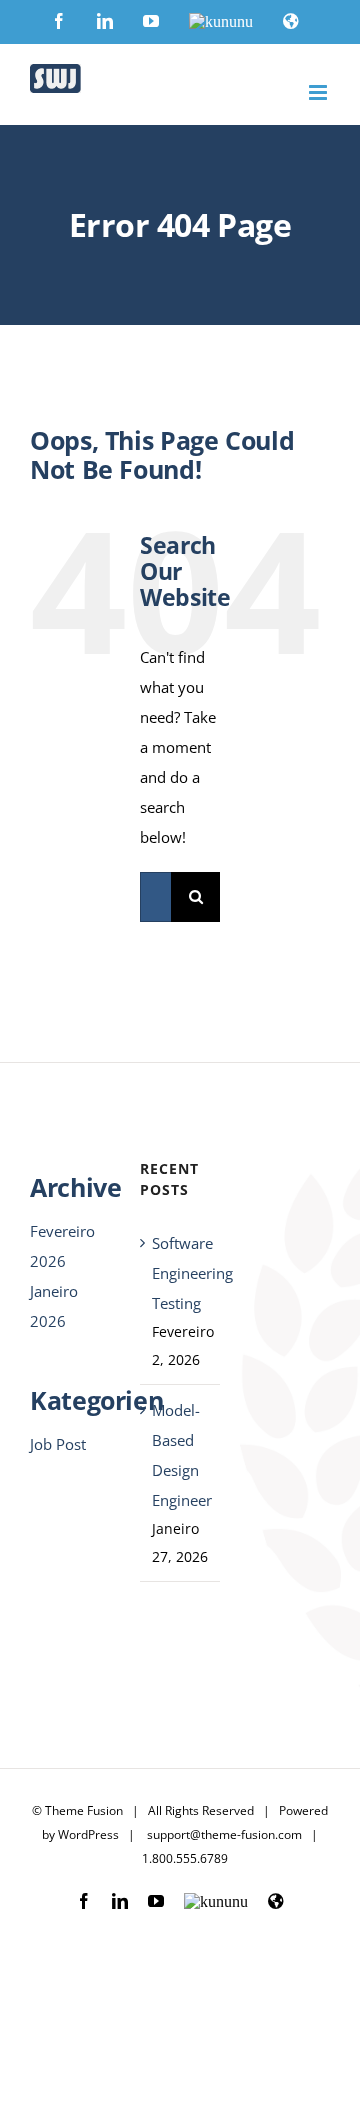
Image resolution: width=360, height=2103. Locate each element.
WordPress (88, 1834)
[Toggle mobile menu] (319, 92)
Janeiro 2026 (54, 1306)
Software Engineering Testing (181, 1273)
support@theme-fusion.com (224, 1834)
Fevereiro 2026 (62, 1246)
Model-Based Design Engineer (181, 1455)
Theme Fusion (84, 1810)
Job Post (58, 1444)
